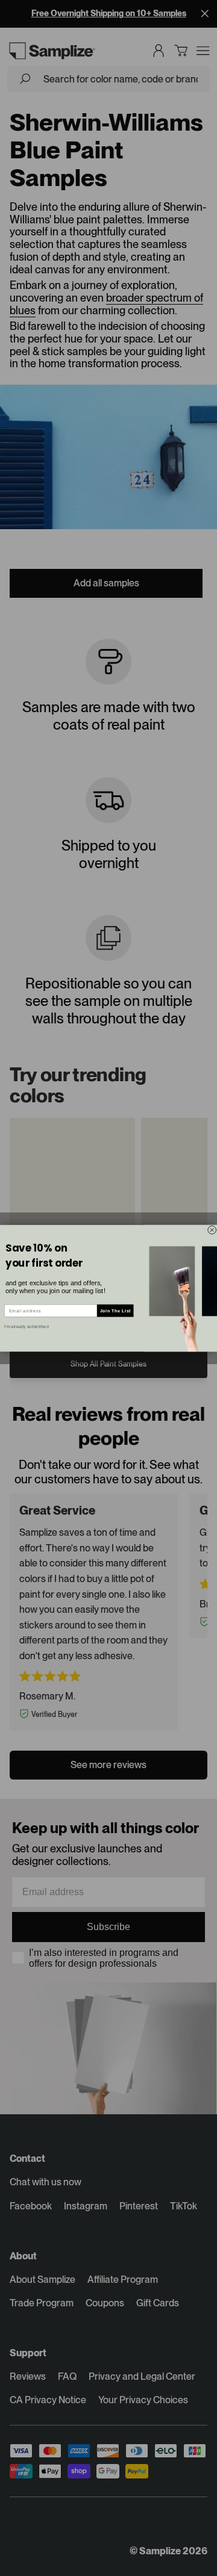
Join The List (115, 1311)
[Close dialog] (212, 1230)
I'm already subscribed (26, 1326)
